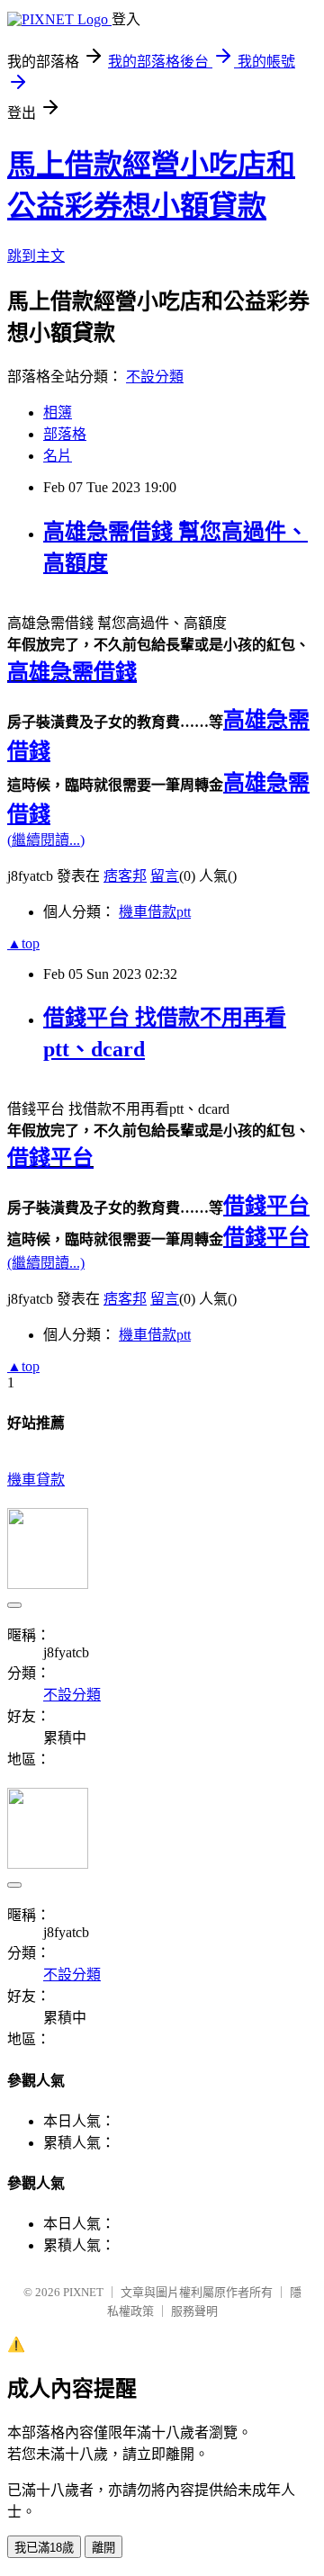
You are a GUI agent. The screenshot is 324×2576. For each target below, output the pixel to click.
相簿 (58, 413)
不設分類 (155, 377)
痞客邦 (125, 876)
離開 (103, 2548)
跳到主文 (36, 256)
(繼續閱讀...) (46, 840)
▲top (23, 943)
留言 (165, 876)
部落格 (65, 434)
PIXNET (83, 2292)
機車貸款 (36, 1480)
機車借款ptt (155, 912)
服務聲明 (194, 2311)
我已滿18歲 (44, 2548)
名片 (58, 456)
